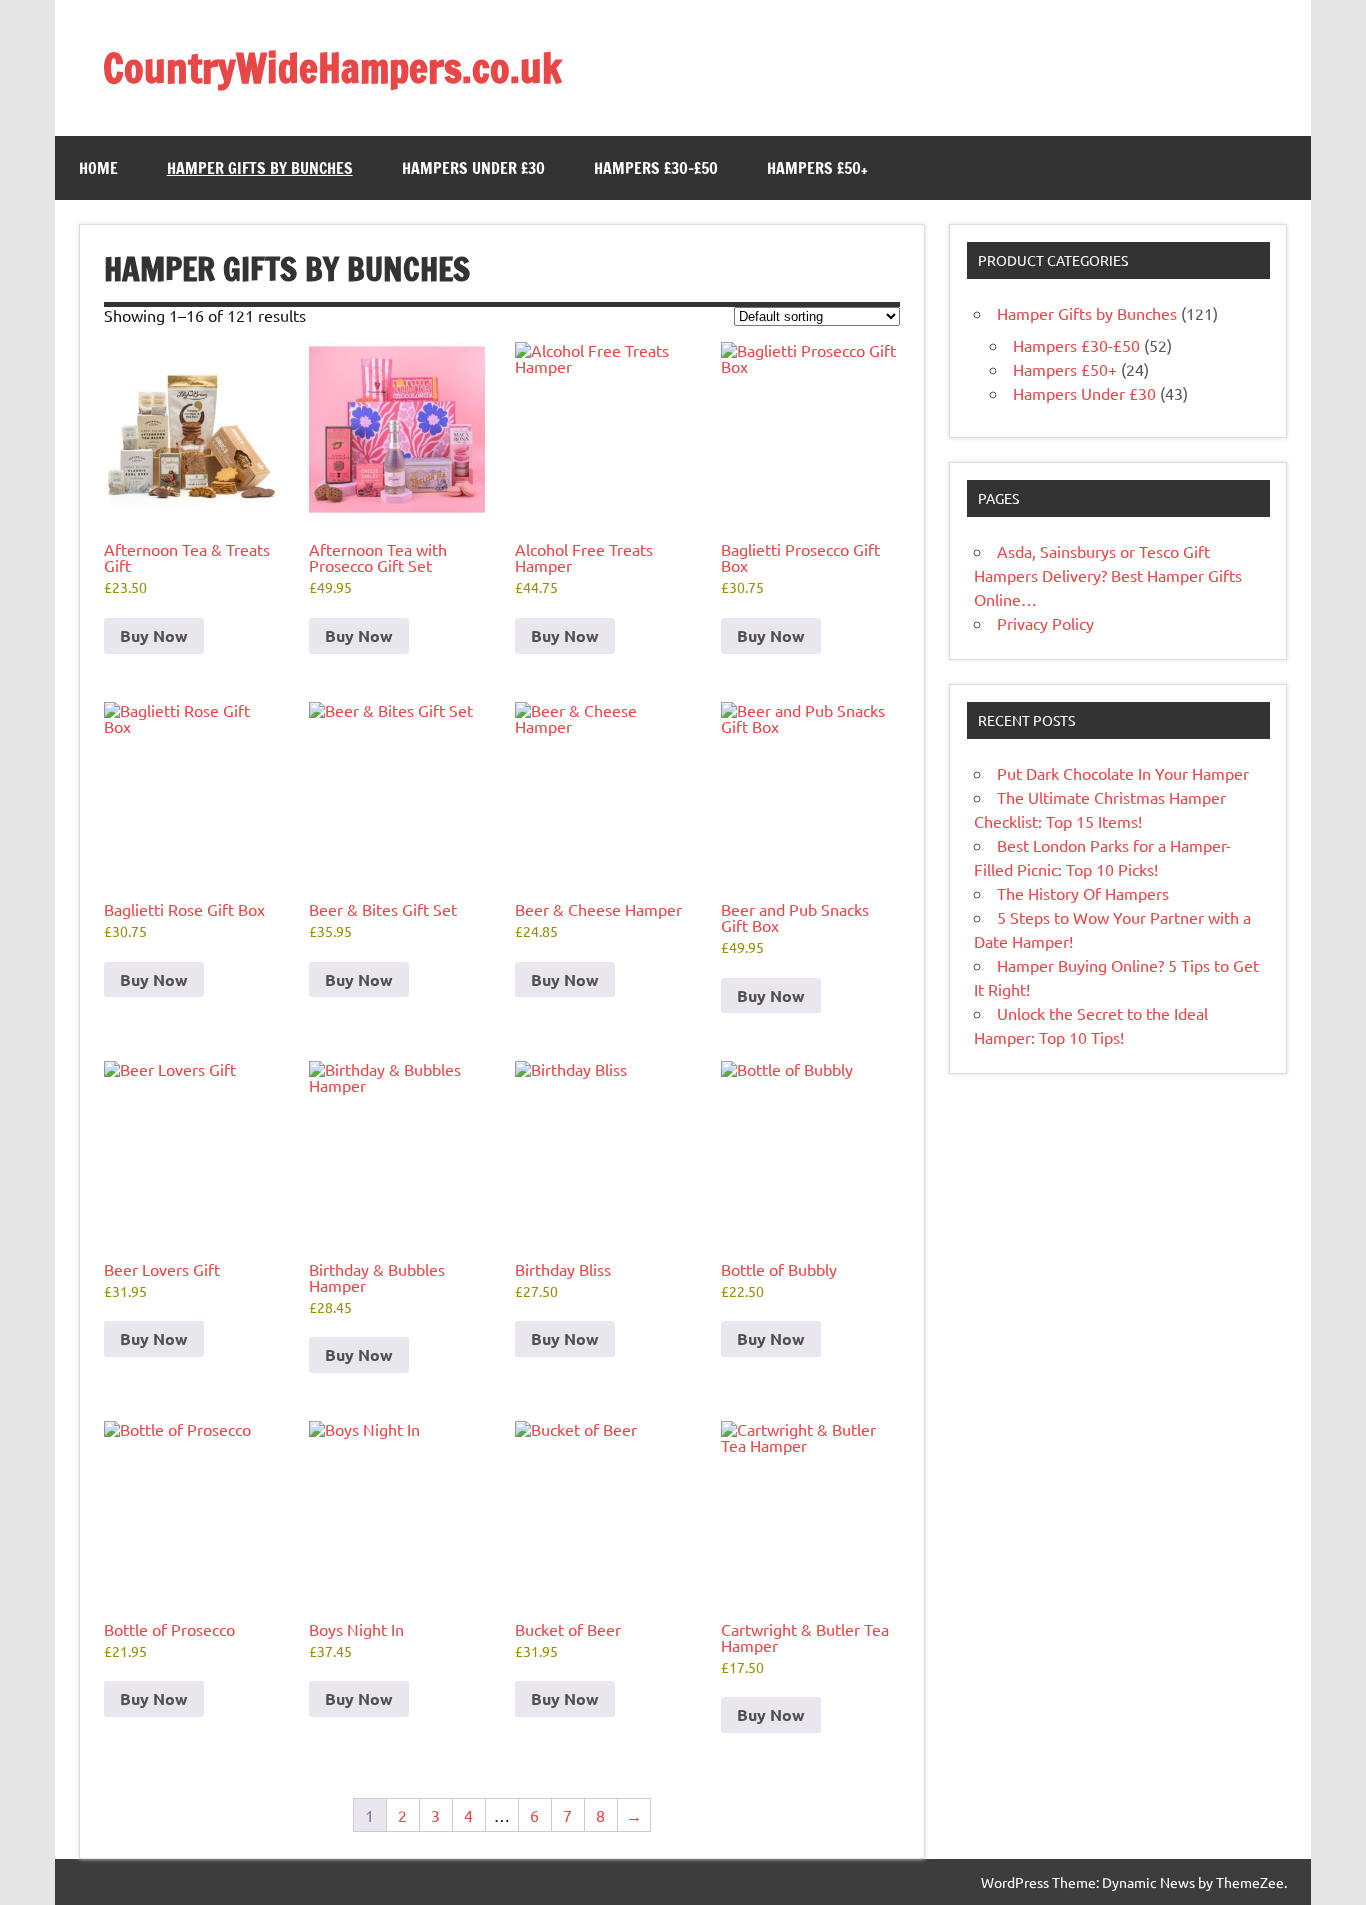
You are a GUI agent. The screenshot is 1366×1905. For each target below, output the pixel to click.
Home (98, 168)
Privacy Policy (1045, 623)
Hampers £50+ (817, 168)
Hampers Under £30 (473, 168)
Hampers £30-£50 (656, 168)
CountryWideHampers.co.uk (332, 67)
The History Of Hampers (1083, 893)
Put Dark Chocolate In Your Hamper (1123, 773)
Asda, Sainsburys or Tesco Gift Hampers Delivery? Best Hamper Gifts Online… (1108, 575)
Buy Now (154, 635)
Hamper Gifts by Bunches (260, 168)
